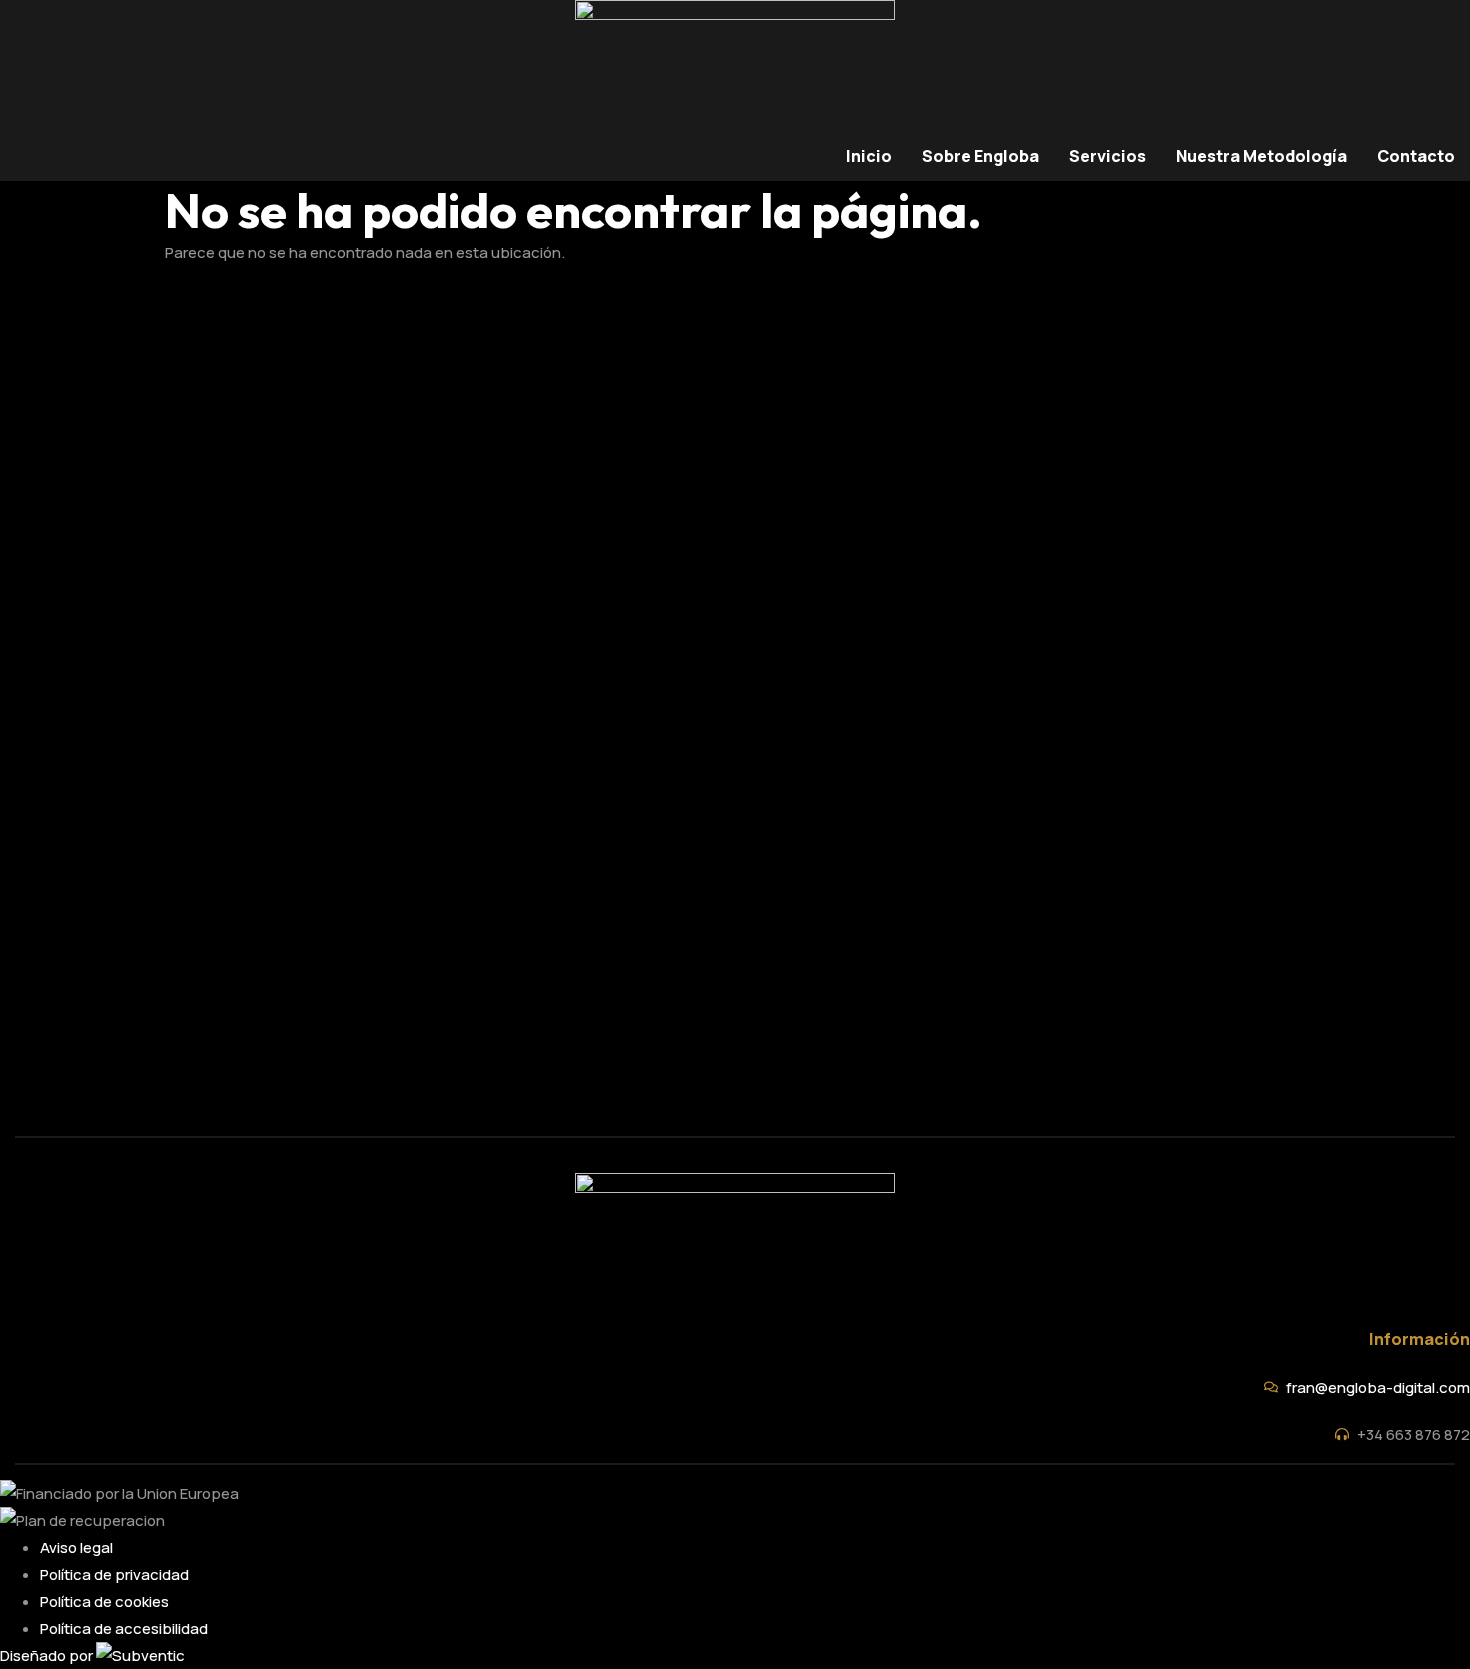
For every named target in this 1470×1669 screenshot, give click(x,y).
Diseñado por (48, 1655)
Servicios (1107, 156)
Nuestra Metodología (1261, 156)
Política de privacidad (114, 1574)
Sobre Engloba (980, 156)
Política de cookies (104, 1601)
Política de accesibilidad (124, 1628)
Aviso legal (76, 1547)
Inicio (869, 156)
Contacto (1416, 156)
